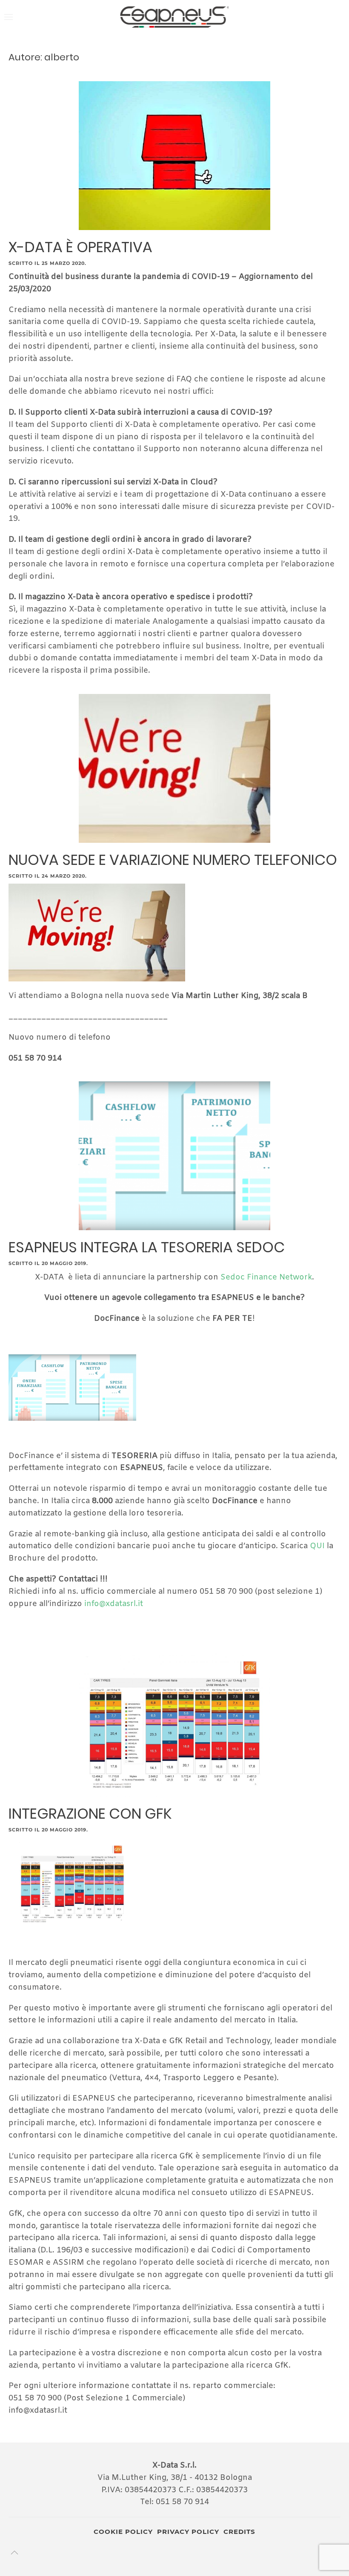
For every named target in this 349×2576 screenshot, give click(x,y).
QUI (318, 1546)
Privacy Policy (188, 2532)
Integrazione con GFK (90, 1814)
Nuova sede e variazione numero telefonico (173, 860)
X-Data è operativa (80, 247)
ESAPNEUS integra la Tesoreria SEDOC (147, 1247)
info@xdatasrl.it (114, 1604)
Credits (239, 2532)
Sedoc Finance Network (266, 1277)
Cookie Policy (123, 2532)
